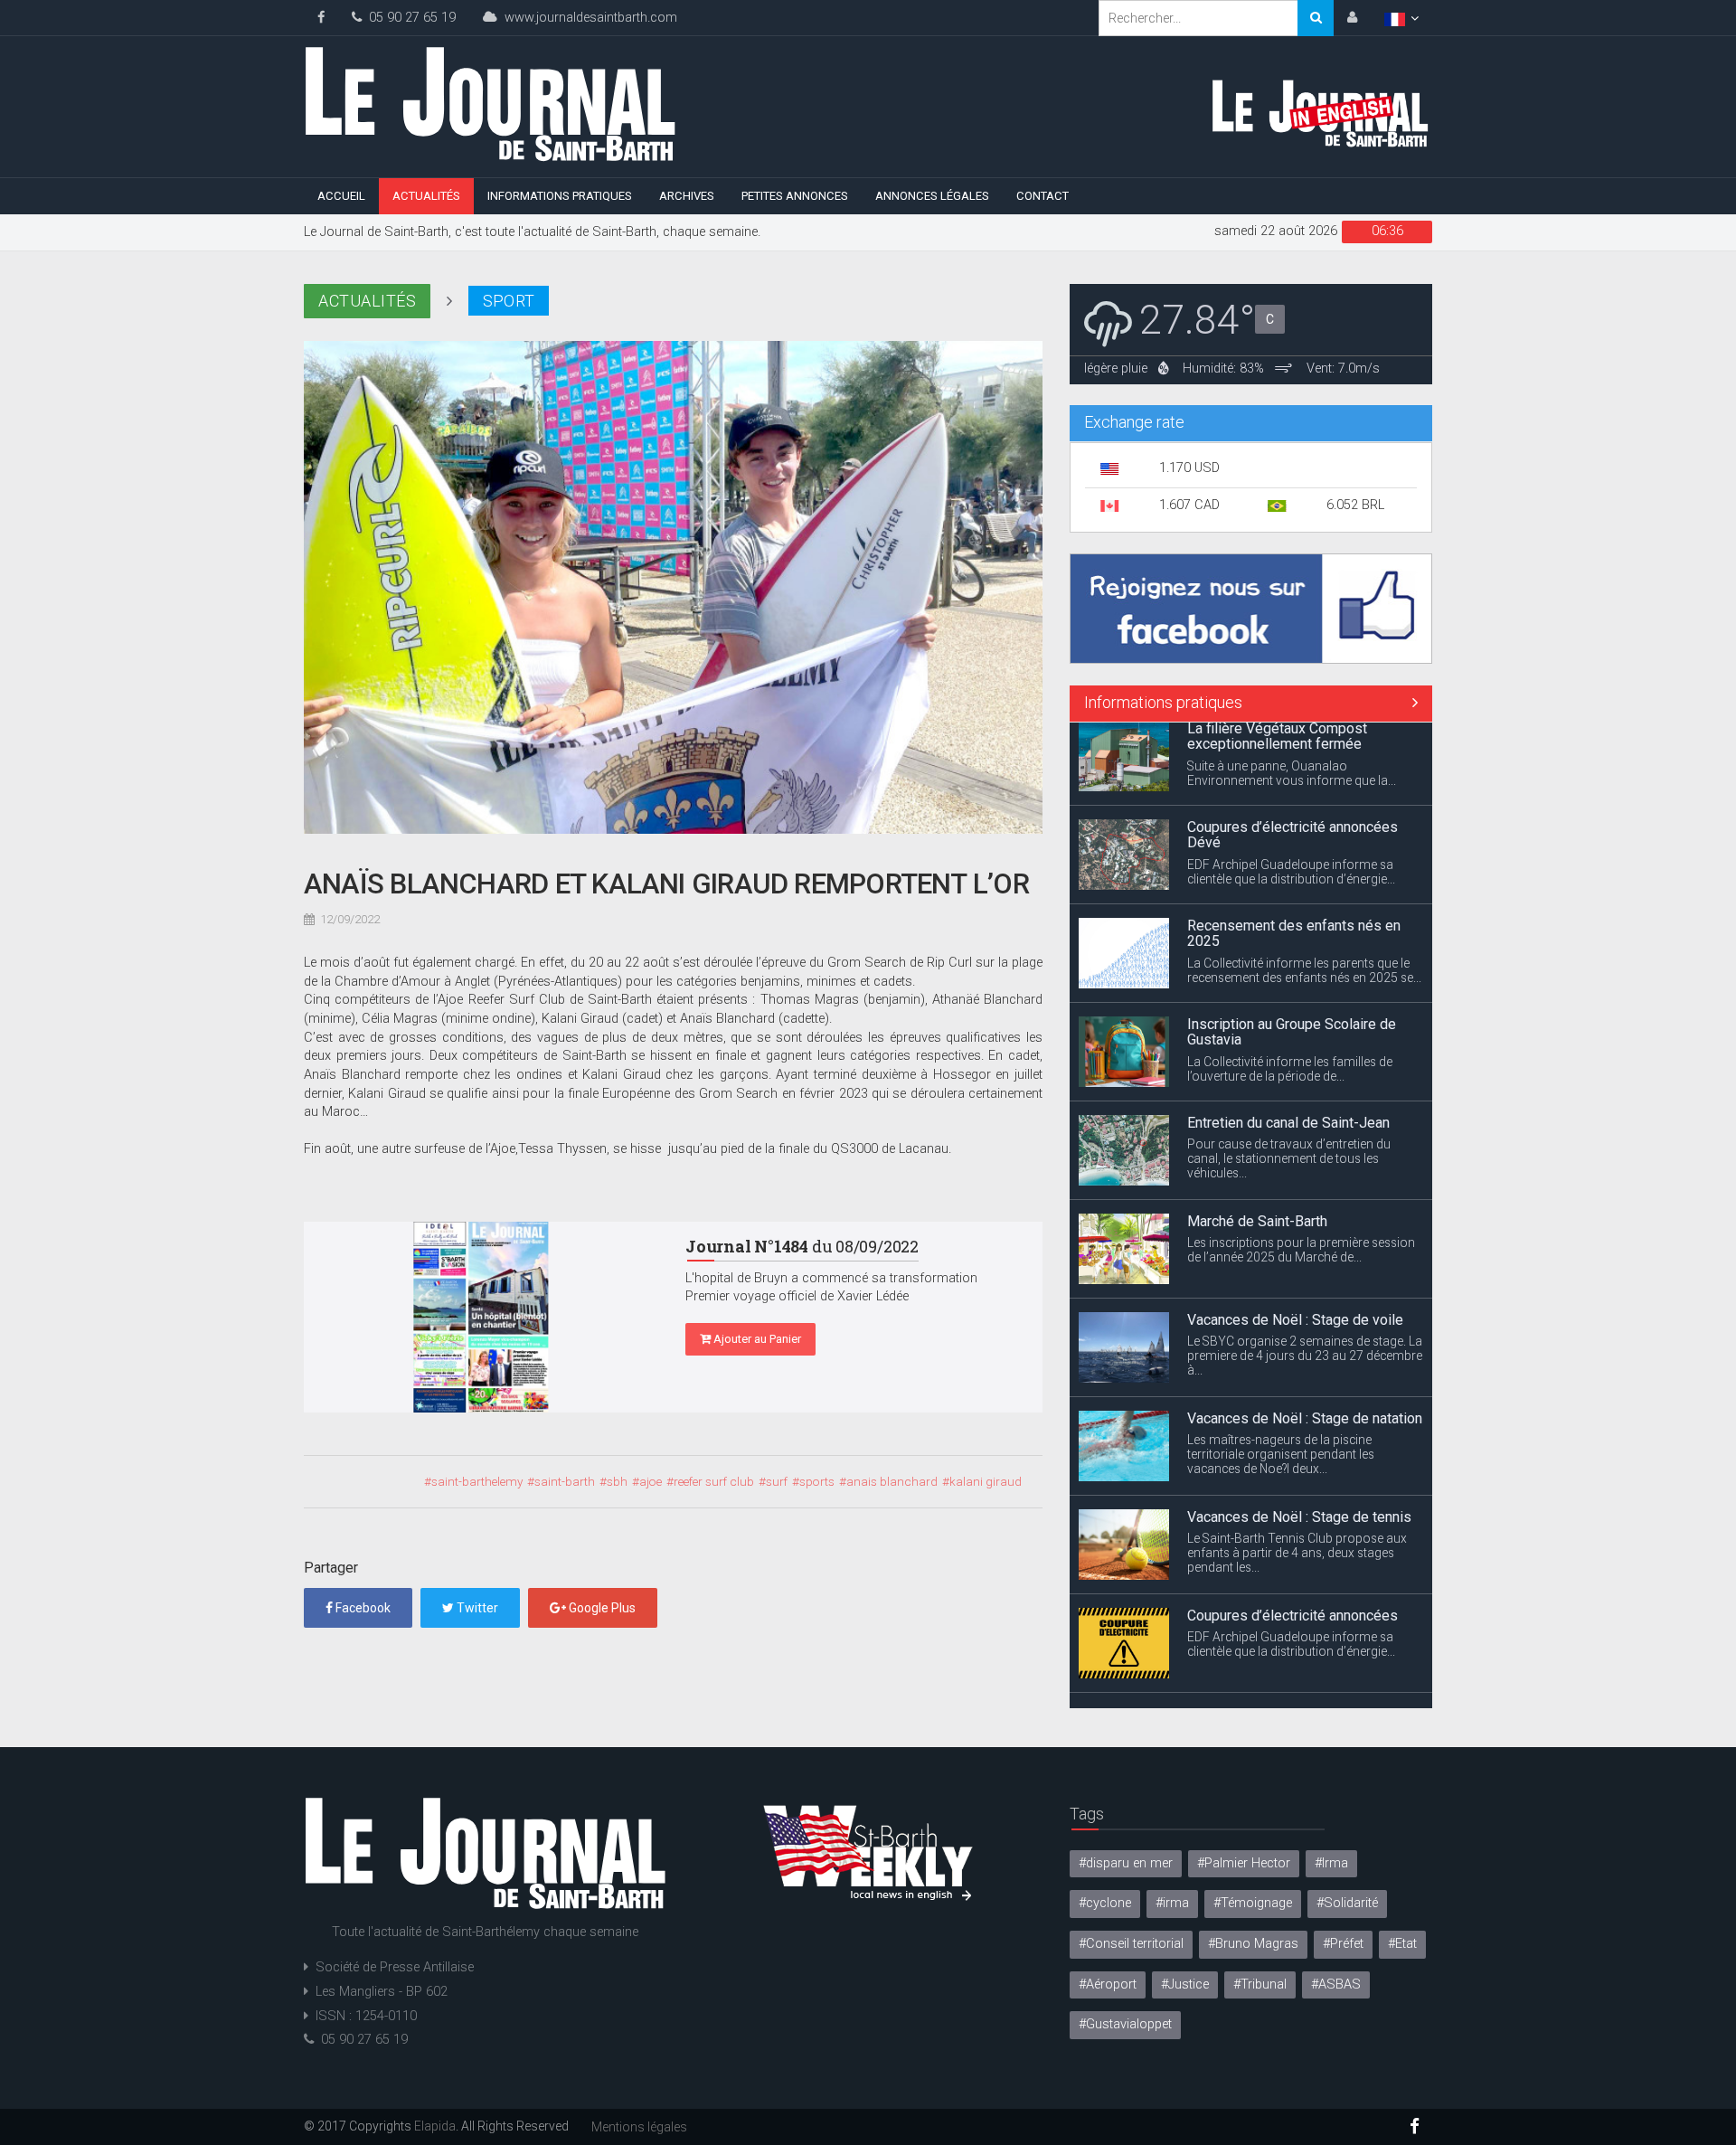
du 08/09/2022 (802, 1246)
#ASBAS (1336, 1984)
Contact (1043, 196)
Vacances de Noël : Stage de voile (1295, 1237)
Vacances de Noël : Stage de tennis (1299, 1434)
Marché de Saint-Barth (1257, 1138)
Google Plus (601, 1608)
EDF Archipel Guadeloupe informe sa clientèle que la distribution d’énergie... (1291, 789)
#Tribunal (1260, 1984)
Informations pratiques (560, 196)
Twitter (476, 1608)
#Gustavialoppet (1125, 2024)
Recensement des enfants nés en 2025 (1294, 850)
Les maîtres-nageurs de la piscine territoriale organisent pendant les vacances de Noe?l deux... (1281, 1371)
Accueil (341, 196)
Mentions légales (639, 2127)
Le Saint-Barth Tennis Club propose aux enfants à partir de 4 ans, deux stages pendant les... (1297, 1469)
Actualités (426, 196)
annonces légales (932, 196)
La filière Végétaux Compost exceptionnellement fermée (1277, 1639)
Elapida (435, 2126)
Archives (687, 196)
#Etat (1402, 1944)
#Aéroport (1108, 1984)
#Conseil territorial (1131, 1944)
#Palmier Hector (1244, 1863)
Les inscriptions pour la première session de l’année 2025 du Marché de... (1301, 1167)
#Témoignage (1253, 1903)
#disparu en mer (1126, 1863)
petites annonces (795, 196)
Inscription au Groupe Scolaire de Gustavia (1292, 949)
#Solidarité (1347, 1903)
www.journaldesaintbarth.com (587, 18)
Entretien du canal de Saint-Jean (1288, 1039)
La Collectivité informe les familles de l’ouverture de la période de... (1290, 986)
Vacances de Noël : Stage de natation (1305, 1335)
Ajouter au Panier (756, 1339)
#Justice (1185, 1984)
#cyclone (1105, 1903)
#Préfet (1343, 1944)
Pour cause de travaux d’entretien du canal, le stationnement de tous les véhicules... (1289, 1075)
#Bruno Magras (1253, 1944)
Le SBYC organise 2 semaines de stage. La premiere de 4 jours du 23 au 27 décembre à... (1305, 1272)
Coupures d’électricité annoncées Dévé (1293, 752)
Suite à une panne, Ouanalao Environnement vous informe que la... (1292, 1676)
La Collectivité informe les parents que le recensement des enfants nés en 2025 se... (1304, 887)
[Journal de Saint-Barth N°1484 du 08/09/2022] (481, 1318)
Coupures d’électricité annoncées (1293, 1532)
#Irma (1331, 1863)
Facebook (362, 1608)
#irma (1172, 1903)
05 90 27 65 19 (409, 18)
